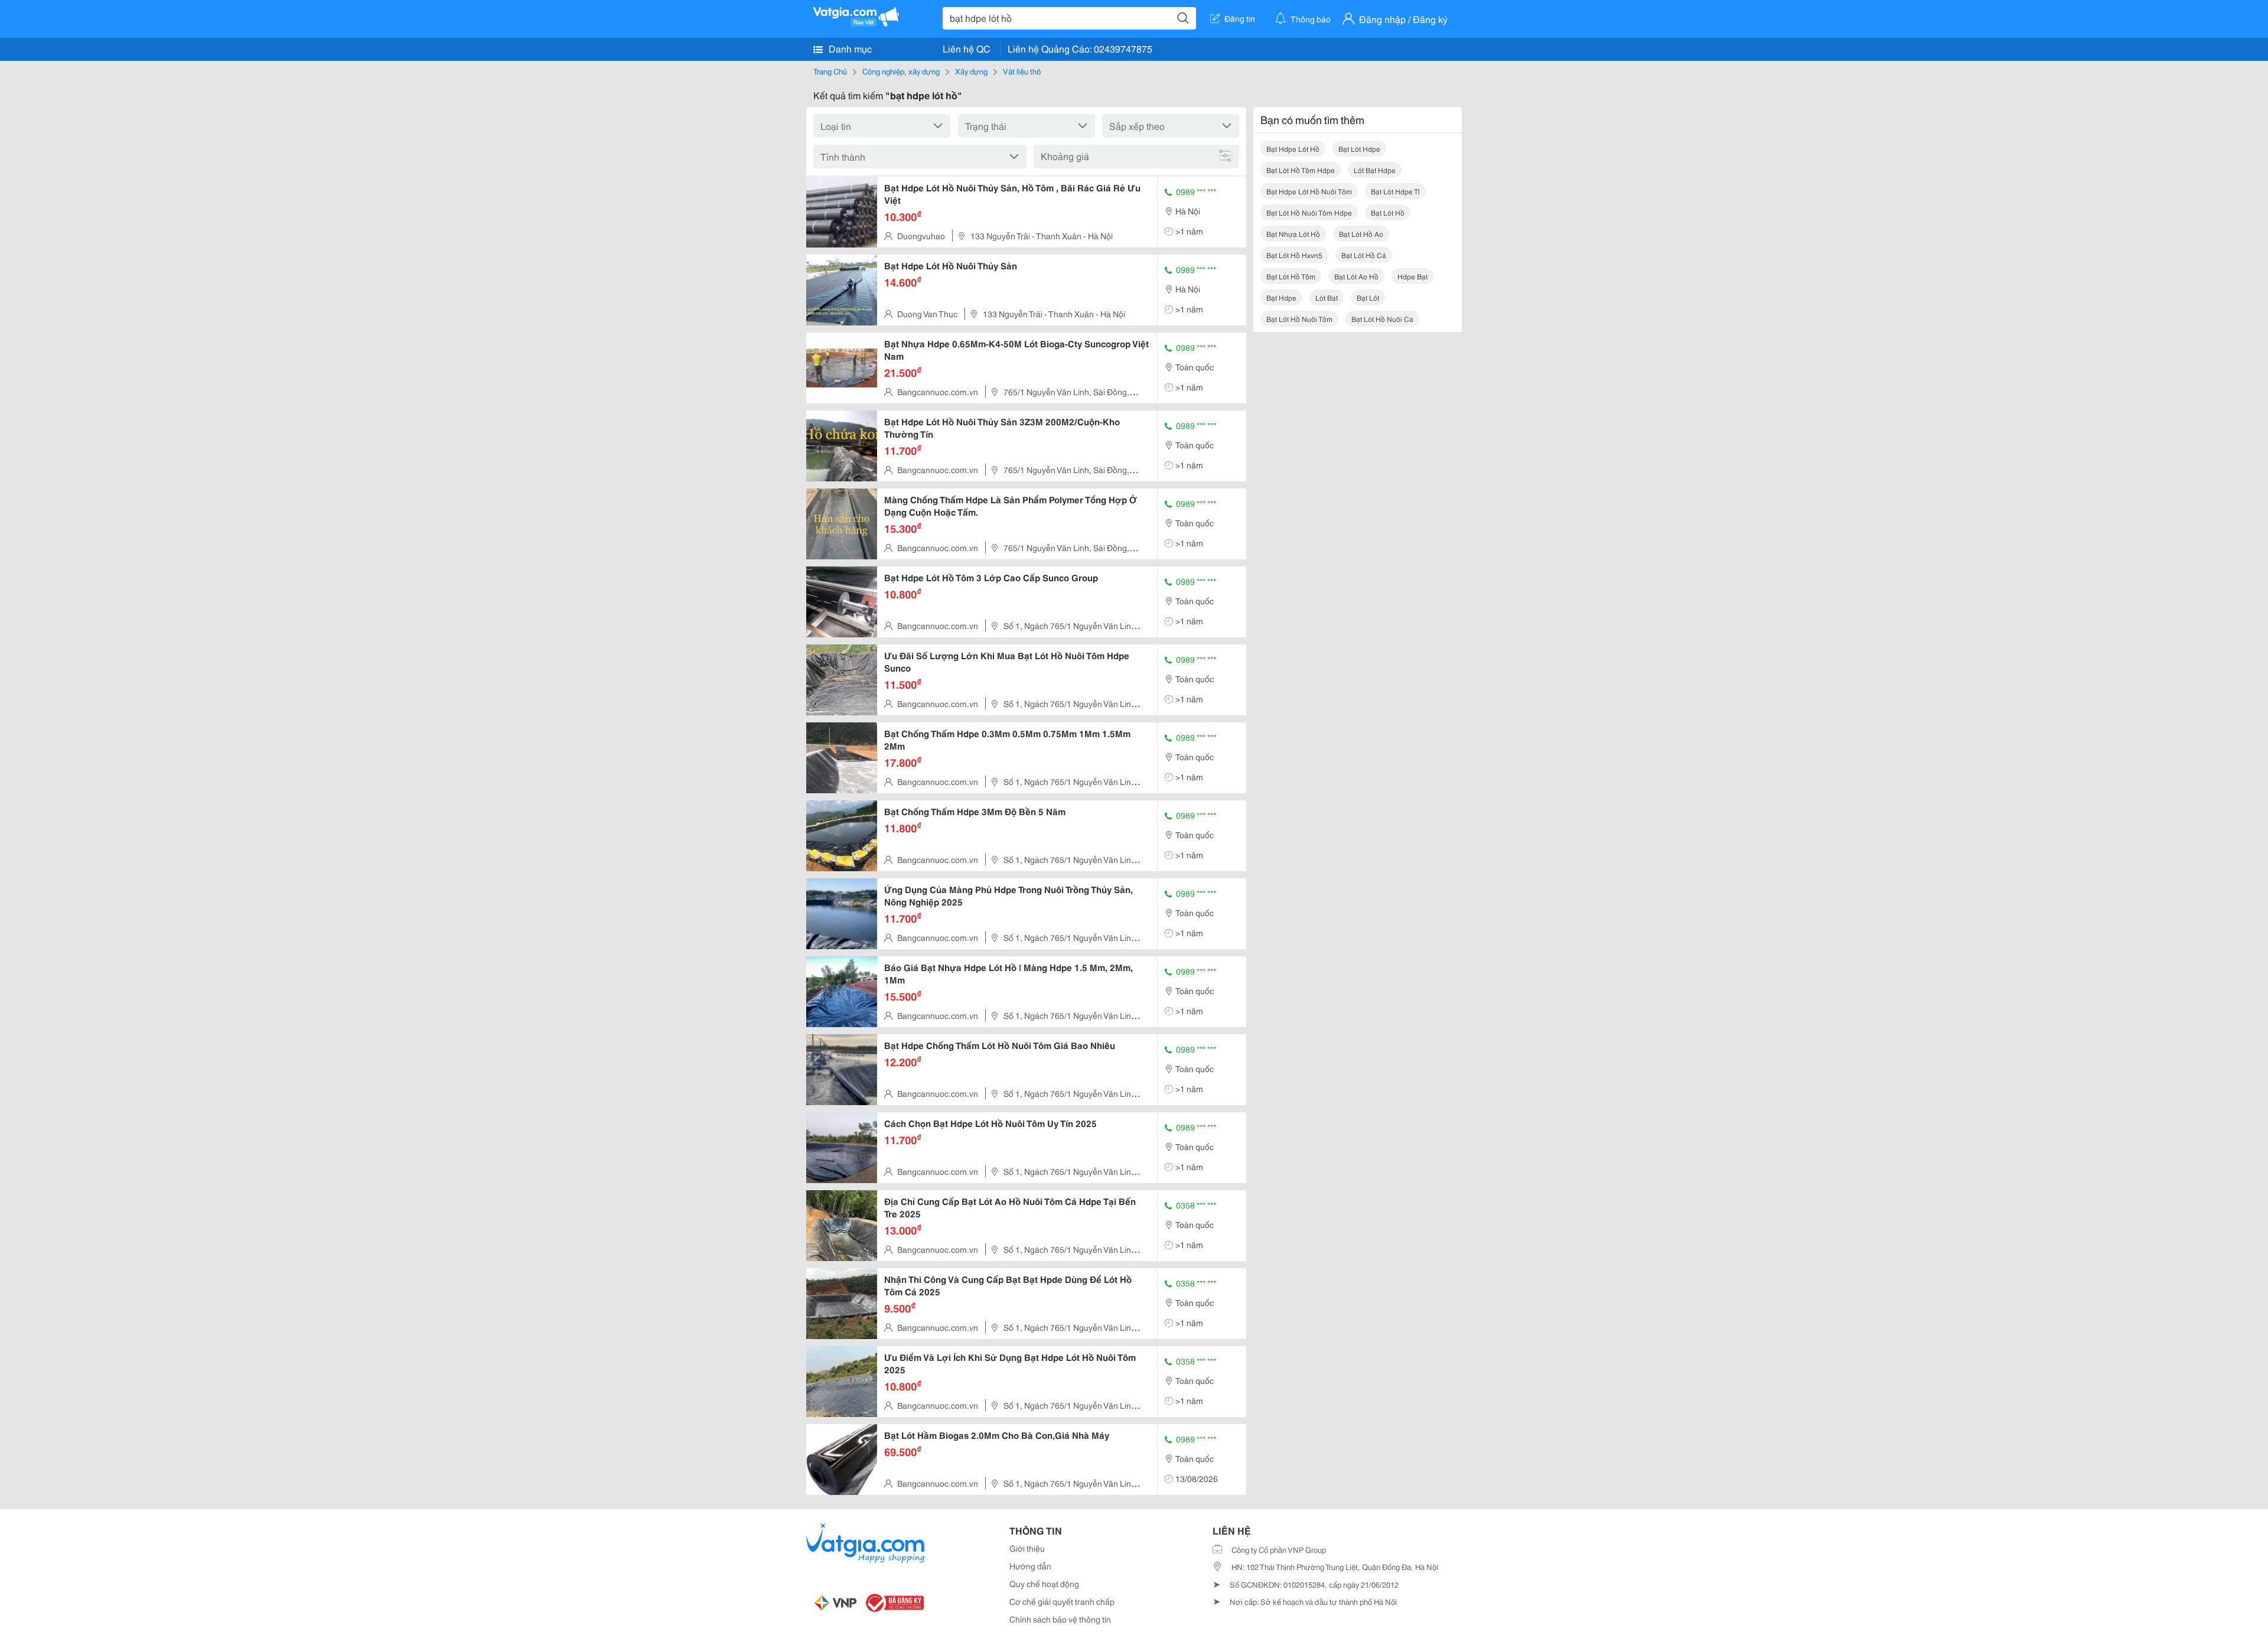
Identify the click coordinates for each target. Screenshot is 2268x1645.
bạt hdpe (1281, 297)
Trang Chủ (830, 71)
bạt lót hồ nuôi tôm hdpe (1309, 212)
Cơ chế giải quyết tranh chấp (1062, 1601)
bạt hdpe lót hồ (1293, 149)
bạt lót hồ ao (1361, 234)
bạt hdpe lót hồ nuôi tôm (1309, 191)
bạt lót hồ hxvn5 (1294, 255)
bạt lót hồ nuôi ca (1382, 319)
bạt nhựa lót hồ (1293, 234)
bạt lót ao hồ (1356, 276)
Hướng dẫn (1030, 1566)
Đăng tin (1240, 18)
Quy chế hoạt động (1044, 1584)
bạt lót (1368, 297)
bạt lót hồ (1388, 212)
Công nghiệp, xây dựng (901, 71)
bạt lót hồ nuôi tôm (1299, 319)
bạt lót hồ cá (1364, 255)
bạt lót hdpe (1359, 149)
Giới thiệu (1027, 1548)
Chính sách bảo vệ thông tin (1060, 1619)
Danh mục (849, 48)
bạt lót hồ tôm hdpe (1301, 170)
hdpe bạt (1412, 276)
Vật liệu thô (1022, 71)
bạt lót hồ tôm (1291, 276)
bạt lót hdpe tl (1395, 191)
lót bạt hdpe (1375, 170)
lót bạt (1327, 297)
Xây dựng (971, 71)
